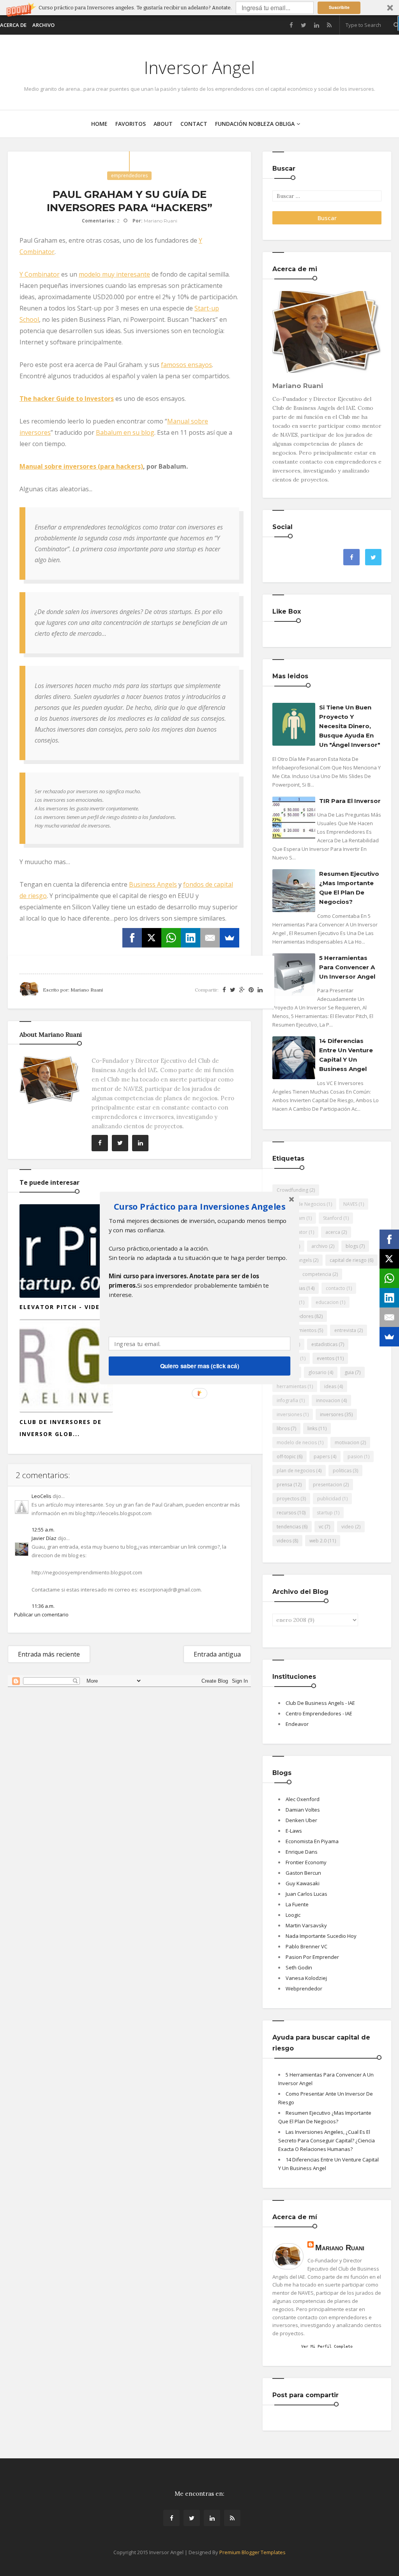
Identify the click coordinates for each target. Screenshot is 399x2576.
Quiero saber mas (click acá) (200, 1366)
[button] (199, 1206)
